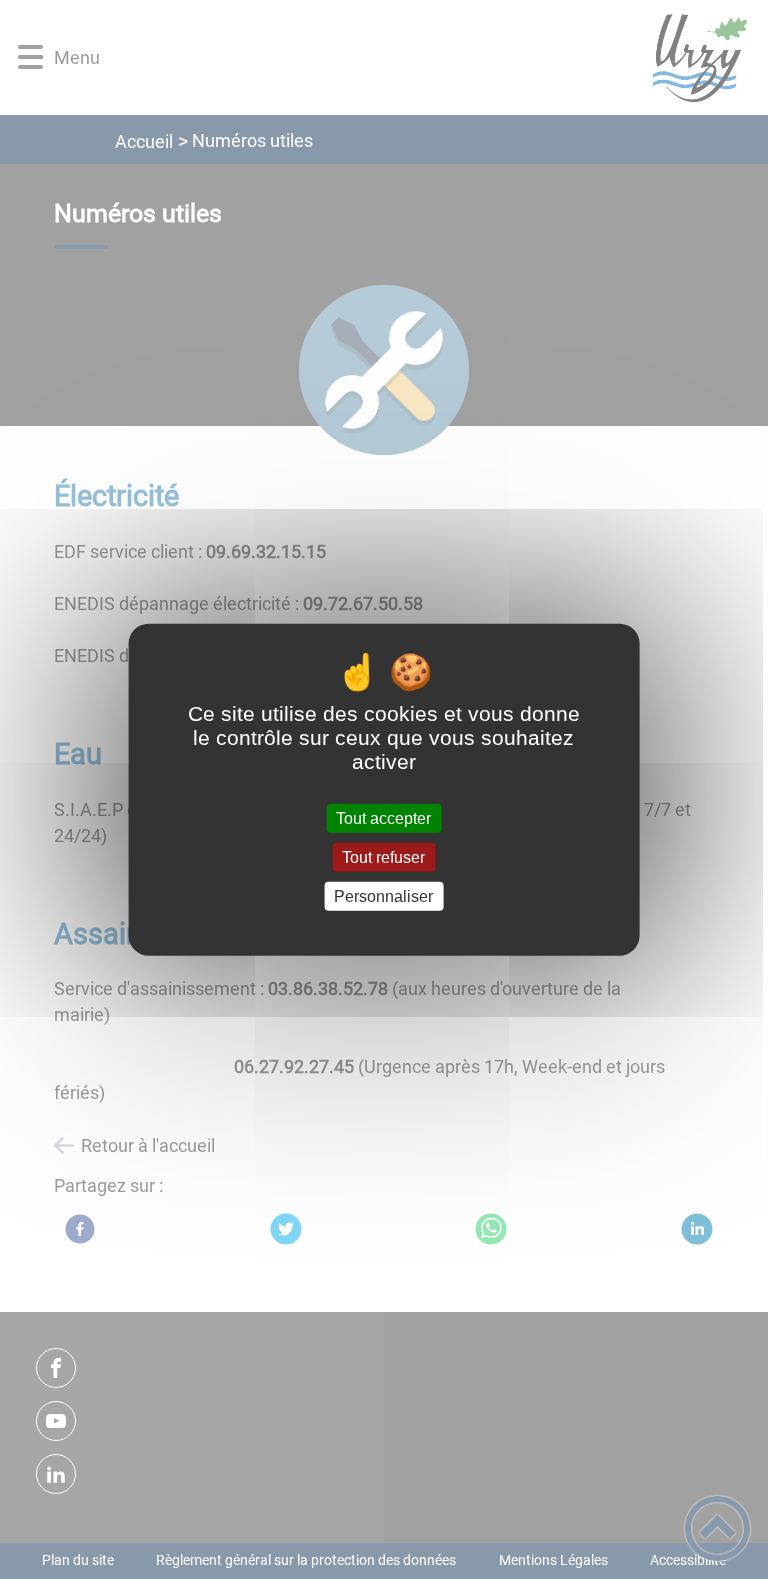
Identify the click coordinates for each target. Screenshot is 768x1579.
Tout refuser (383, 856)
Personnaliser (383, 896)
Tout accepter (383, 817)
